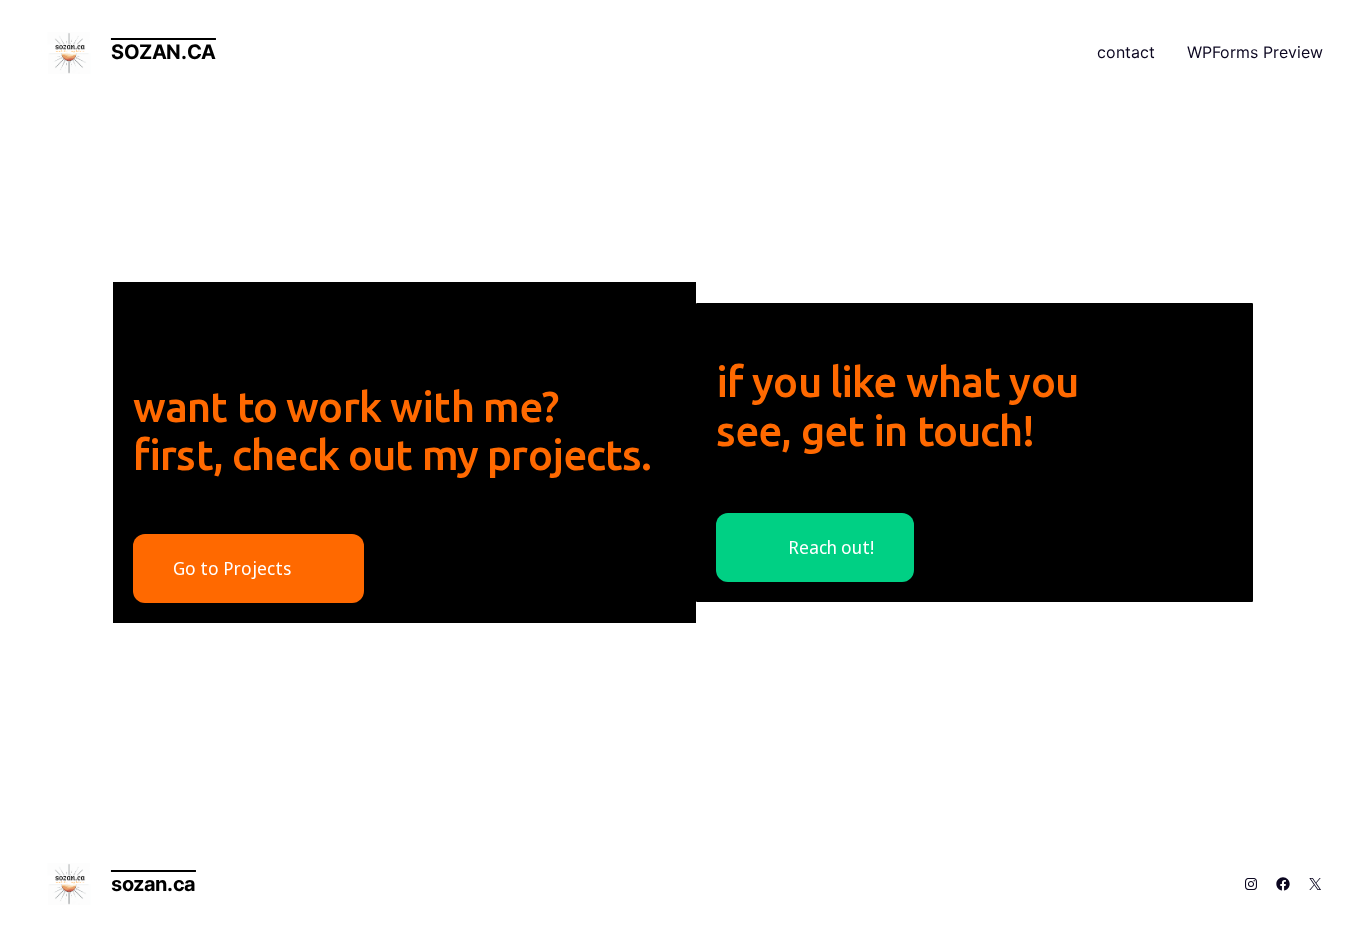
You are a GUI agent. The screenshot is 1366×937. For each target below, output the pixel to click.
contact (1126, 52)
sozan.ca (163, 52)
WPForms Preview (1255, 52)
